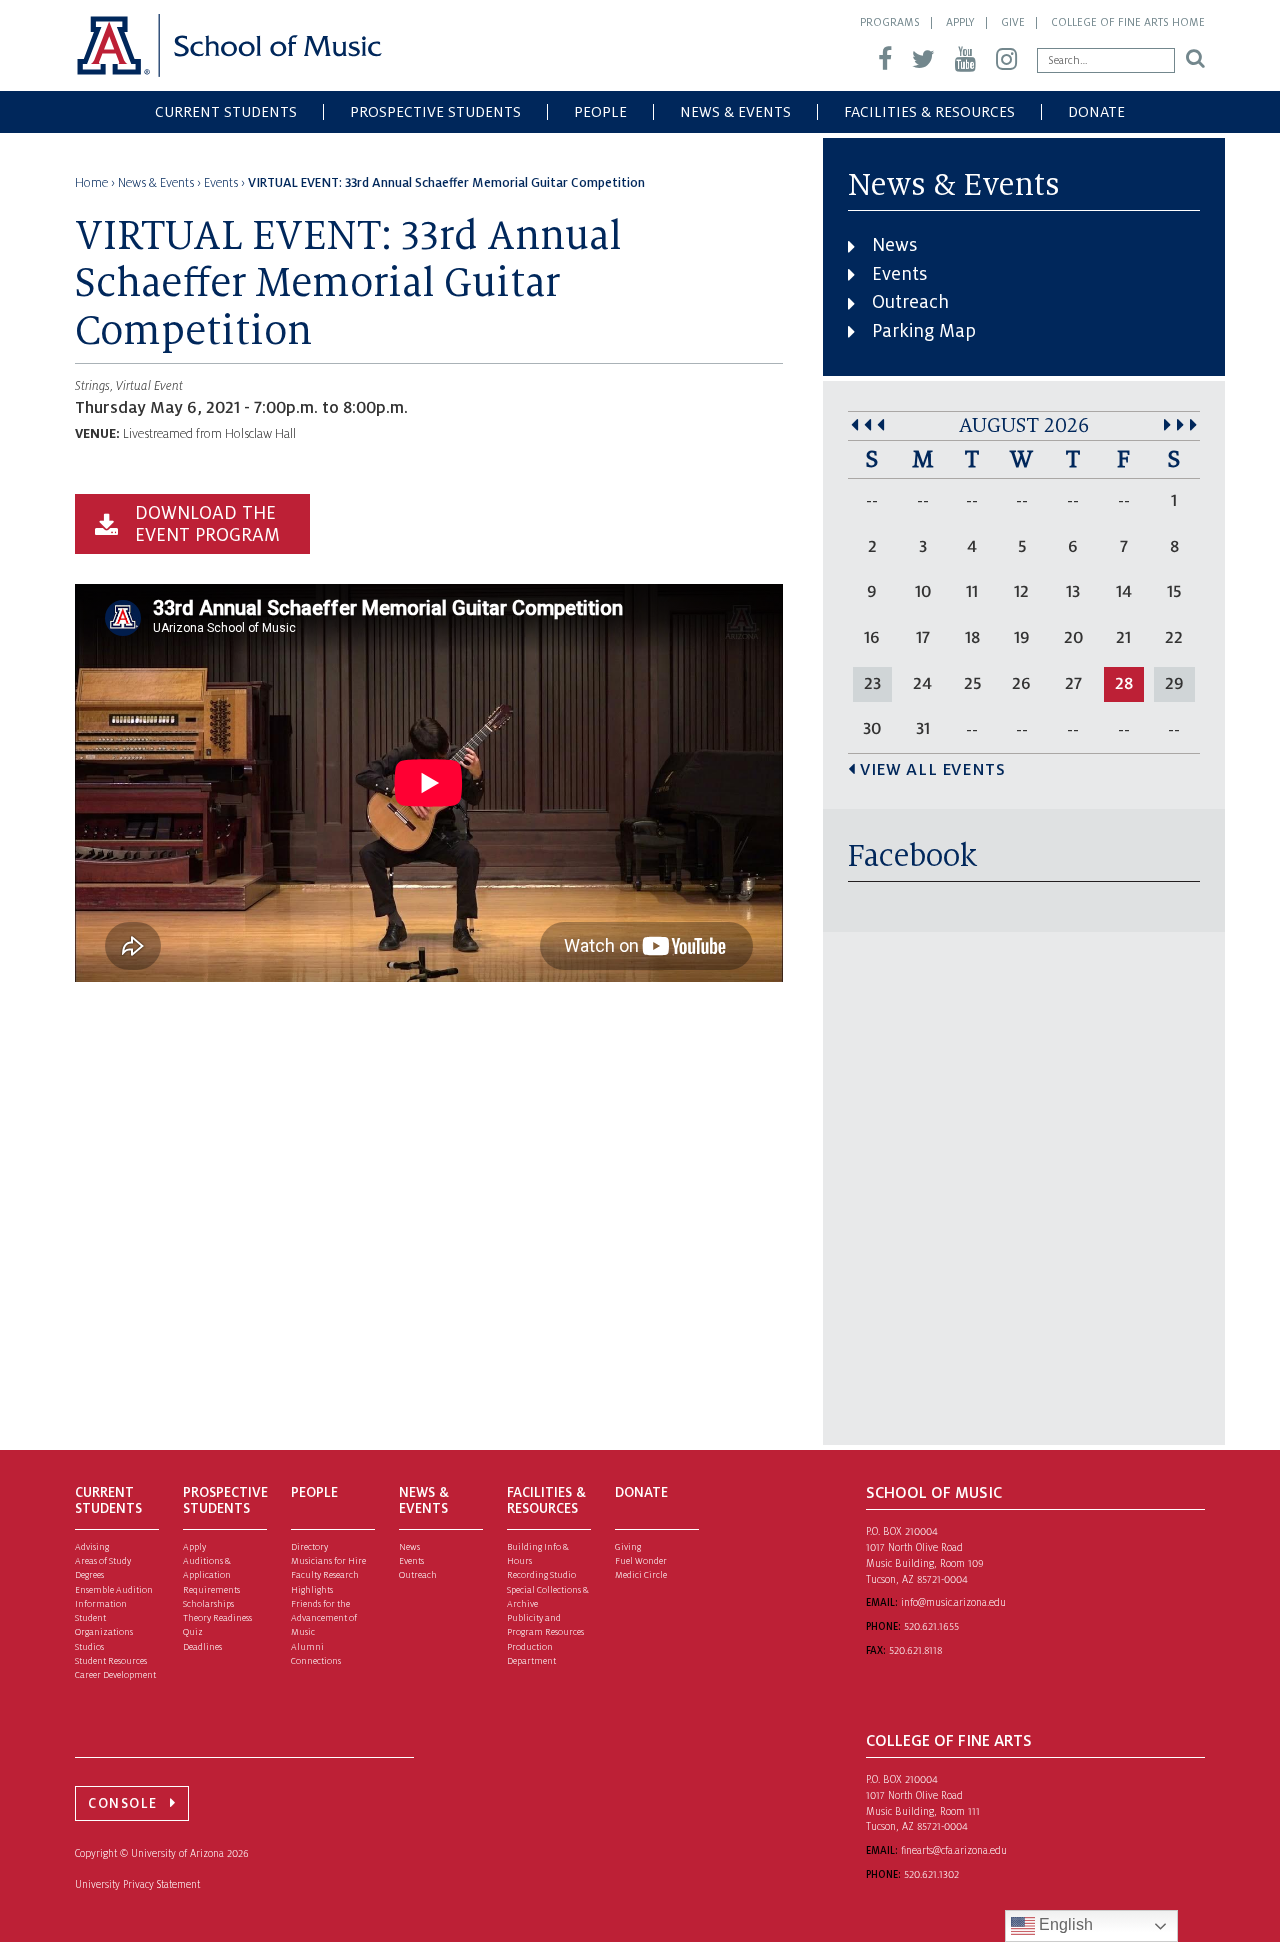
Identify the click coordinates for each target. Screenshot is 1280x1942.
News (894, 245)
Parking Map (924, 331)
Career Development (115, 1675)
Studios (89, 1647)
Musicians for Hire (328, 1561)
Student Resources (111, 1661)
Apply (960, 22)
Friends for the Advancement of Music (324, 1618)
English (1064, 1924)
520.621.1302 (931, 1874)
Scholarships (208, 1604)
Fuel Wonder (641, 1561)
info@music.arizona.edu (953, 1602)
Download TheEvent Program (207, 524)
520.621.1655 (931, 1626)
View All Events (932, 770)
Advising (92, 1547)
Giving (628, 1547)
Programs (890, 22)
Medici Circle (641, 1575)
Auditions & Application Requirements (211, 1575)
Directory (309, 1547)
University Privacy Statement (137, 1884)
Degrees (89, 1575)
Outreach (910, 302)
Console (123, 1803)
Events (899, 274)
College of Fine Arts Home (1128, 22)
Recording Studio (541, 1575)
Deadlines (202, 1647)
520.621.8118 (915, 1650)
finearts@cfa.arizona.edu (954, 1850)
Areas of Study (103, 1561)
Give (1013, 22)
